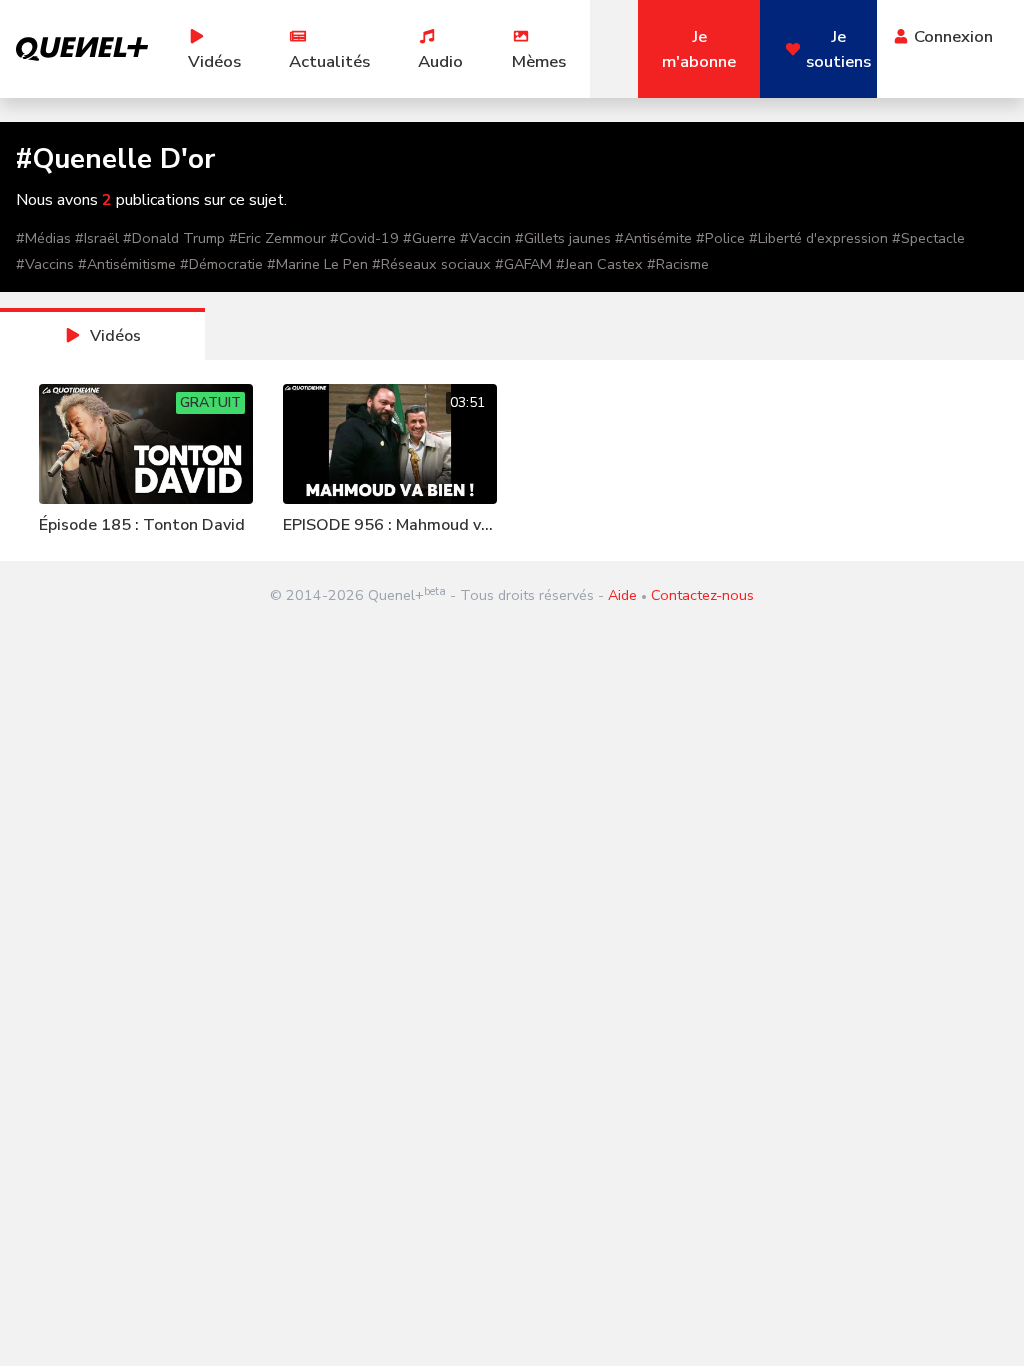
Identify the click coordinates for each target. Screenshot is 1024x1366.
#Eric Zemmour (277, 238)
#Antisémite (653, 238)
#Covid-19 (364, 238)
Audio (440, 61)
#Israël (97, 238)
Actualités (329, 61)
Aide (622, 595)
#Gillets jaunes (563, 238)
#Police (720, 238)
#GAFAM (523, 264)
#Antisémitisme (127, 264)
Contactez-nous (702, 595)
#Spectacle (928, 238)
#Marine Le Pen (317, 264)
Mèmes (539, 61)
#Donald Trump (174, 238)
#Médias (43, 238)
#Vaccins (45, 264)
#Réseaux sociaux (431, 264)
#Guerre (429, 238)
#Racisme (678, 264)
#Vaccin (485, 238)
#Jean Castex (599, 264)
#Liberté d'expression (818, 238)
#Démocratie (221, 264)
